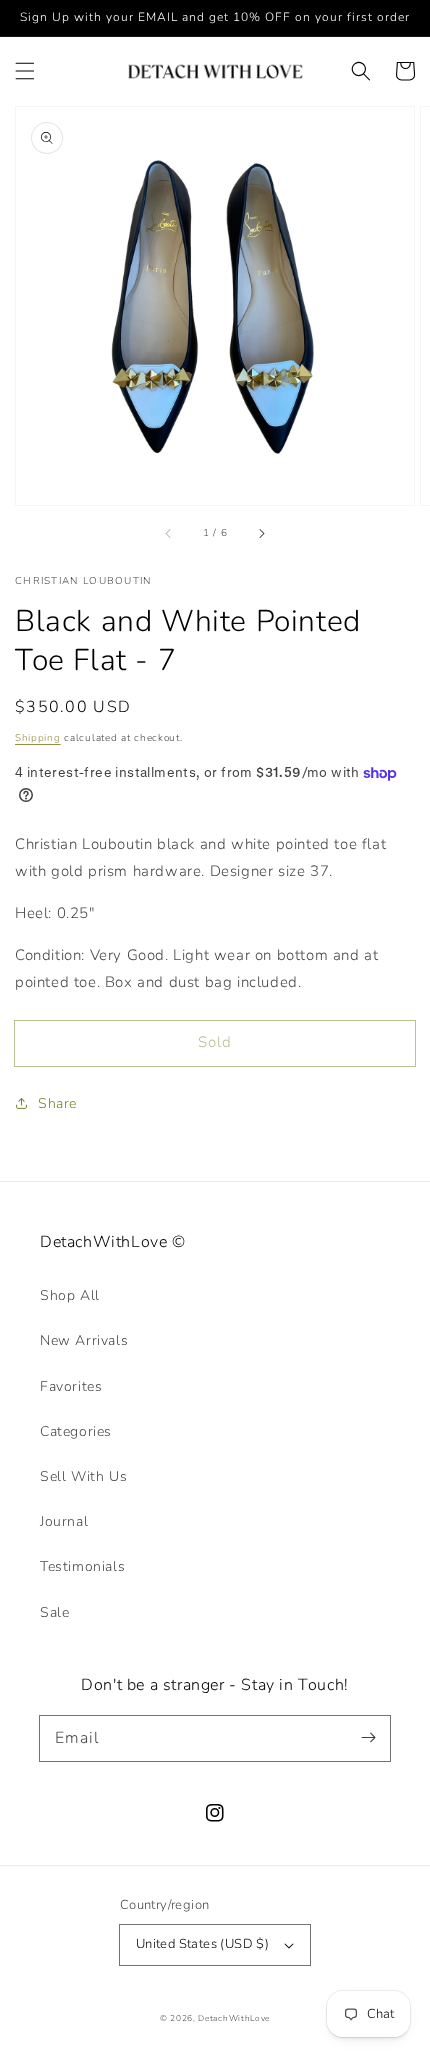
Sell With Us (83, 1476)
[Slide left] (169, 533)
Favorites (71, 1386)
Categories (76, 1431)
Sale (54, 1612)
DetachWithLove (234, 2018)
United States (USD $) (202, 1944)
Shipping (38, 738)
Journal (64, 1521)
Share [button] (57, 1103)
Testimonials (82, 1566)
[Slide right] (261, 533)
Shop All (70, 1295)
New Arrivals (84, 1340)
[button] (25, 71)
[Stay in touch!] (368, 1738)
